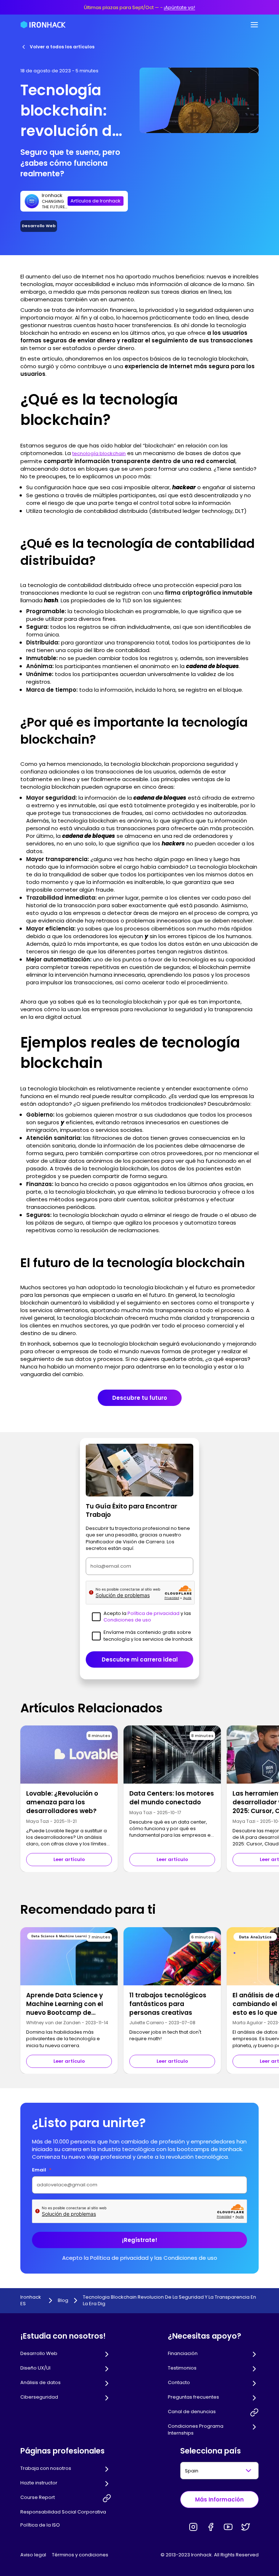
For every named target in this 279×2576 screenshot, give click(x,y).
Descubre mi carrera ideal (140, 1659)
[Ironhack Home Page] (43, 25)
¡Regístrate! (140, 2240)
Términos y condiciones (80, 2555)
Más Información (219, 2499)
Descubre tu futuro (140, 1398)
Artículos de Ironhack (96, 201)
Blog (63, 2300)
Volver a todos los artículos (62, 47)
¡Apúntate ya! (179, 7)
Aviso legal (33, 2555)
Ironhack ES (31, 2300)
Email (42, 2170)
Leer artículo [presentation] (69, 1859)
